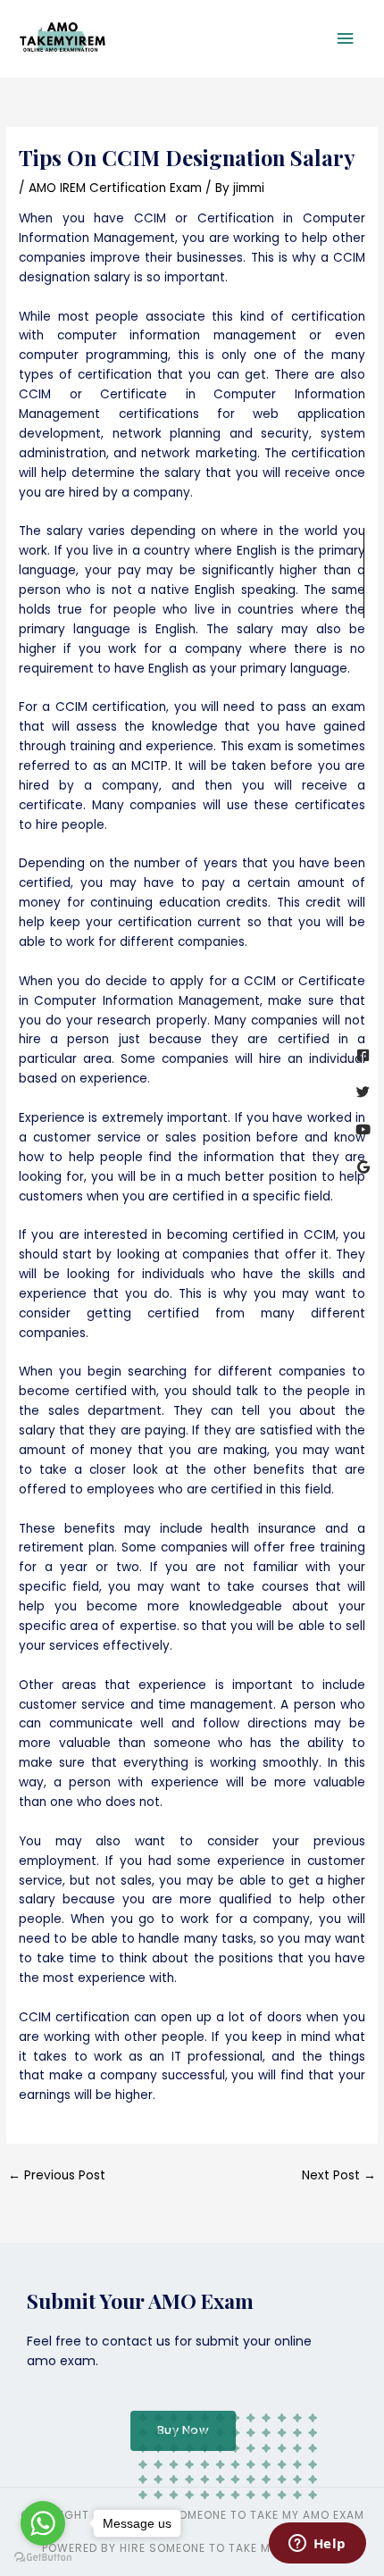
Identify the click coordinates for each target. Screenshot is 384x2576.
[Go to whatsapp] (43, 2523)
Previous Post (57, 2175)
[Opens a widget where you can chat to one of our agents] (317, 2545)
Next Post (339, 2175)
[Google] (363, 1167)
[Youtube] (363, 1129)
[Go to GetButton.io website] (43, 2558)
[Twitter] (363, 1092)
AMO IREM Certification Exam (115, 188)
